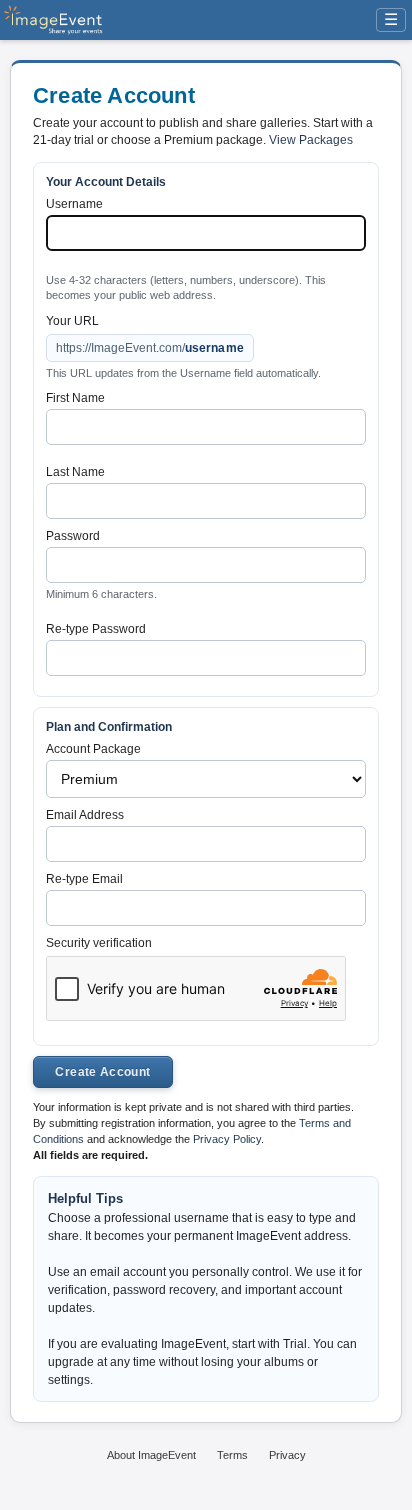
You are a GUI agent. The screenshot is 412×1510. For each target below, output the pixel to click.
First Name (75, 398)
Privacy (287, 1455)
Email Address (85, 815)
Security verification (99, 943)
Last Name (75, 472)
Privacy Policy (227, 1139)
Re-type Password (96, 629)
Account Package (93, 749)
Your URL (72, 321)
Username (74, 204)
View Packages (311, 140)
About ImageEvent (151, 1455)
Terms (232, 1455)
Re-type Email (84, 879)
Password (73, 536)
